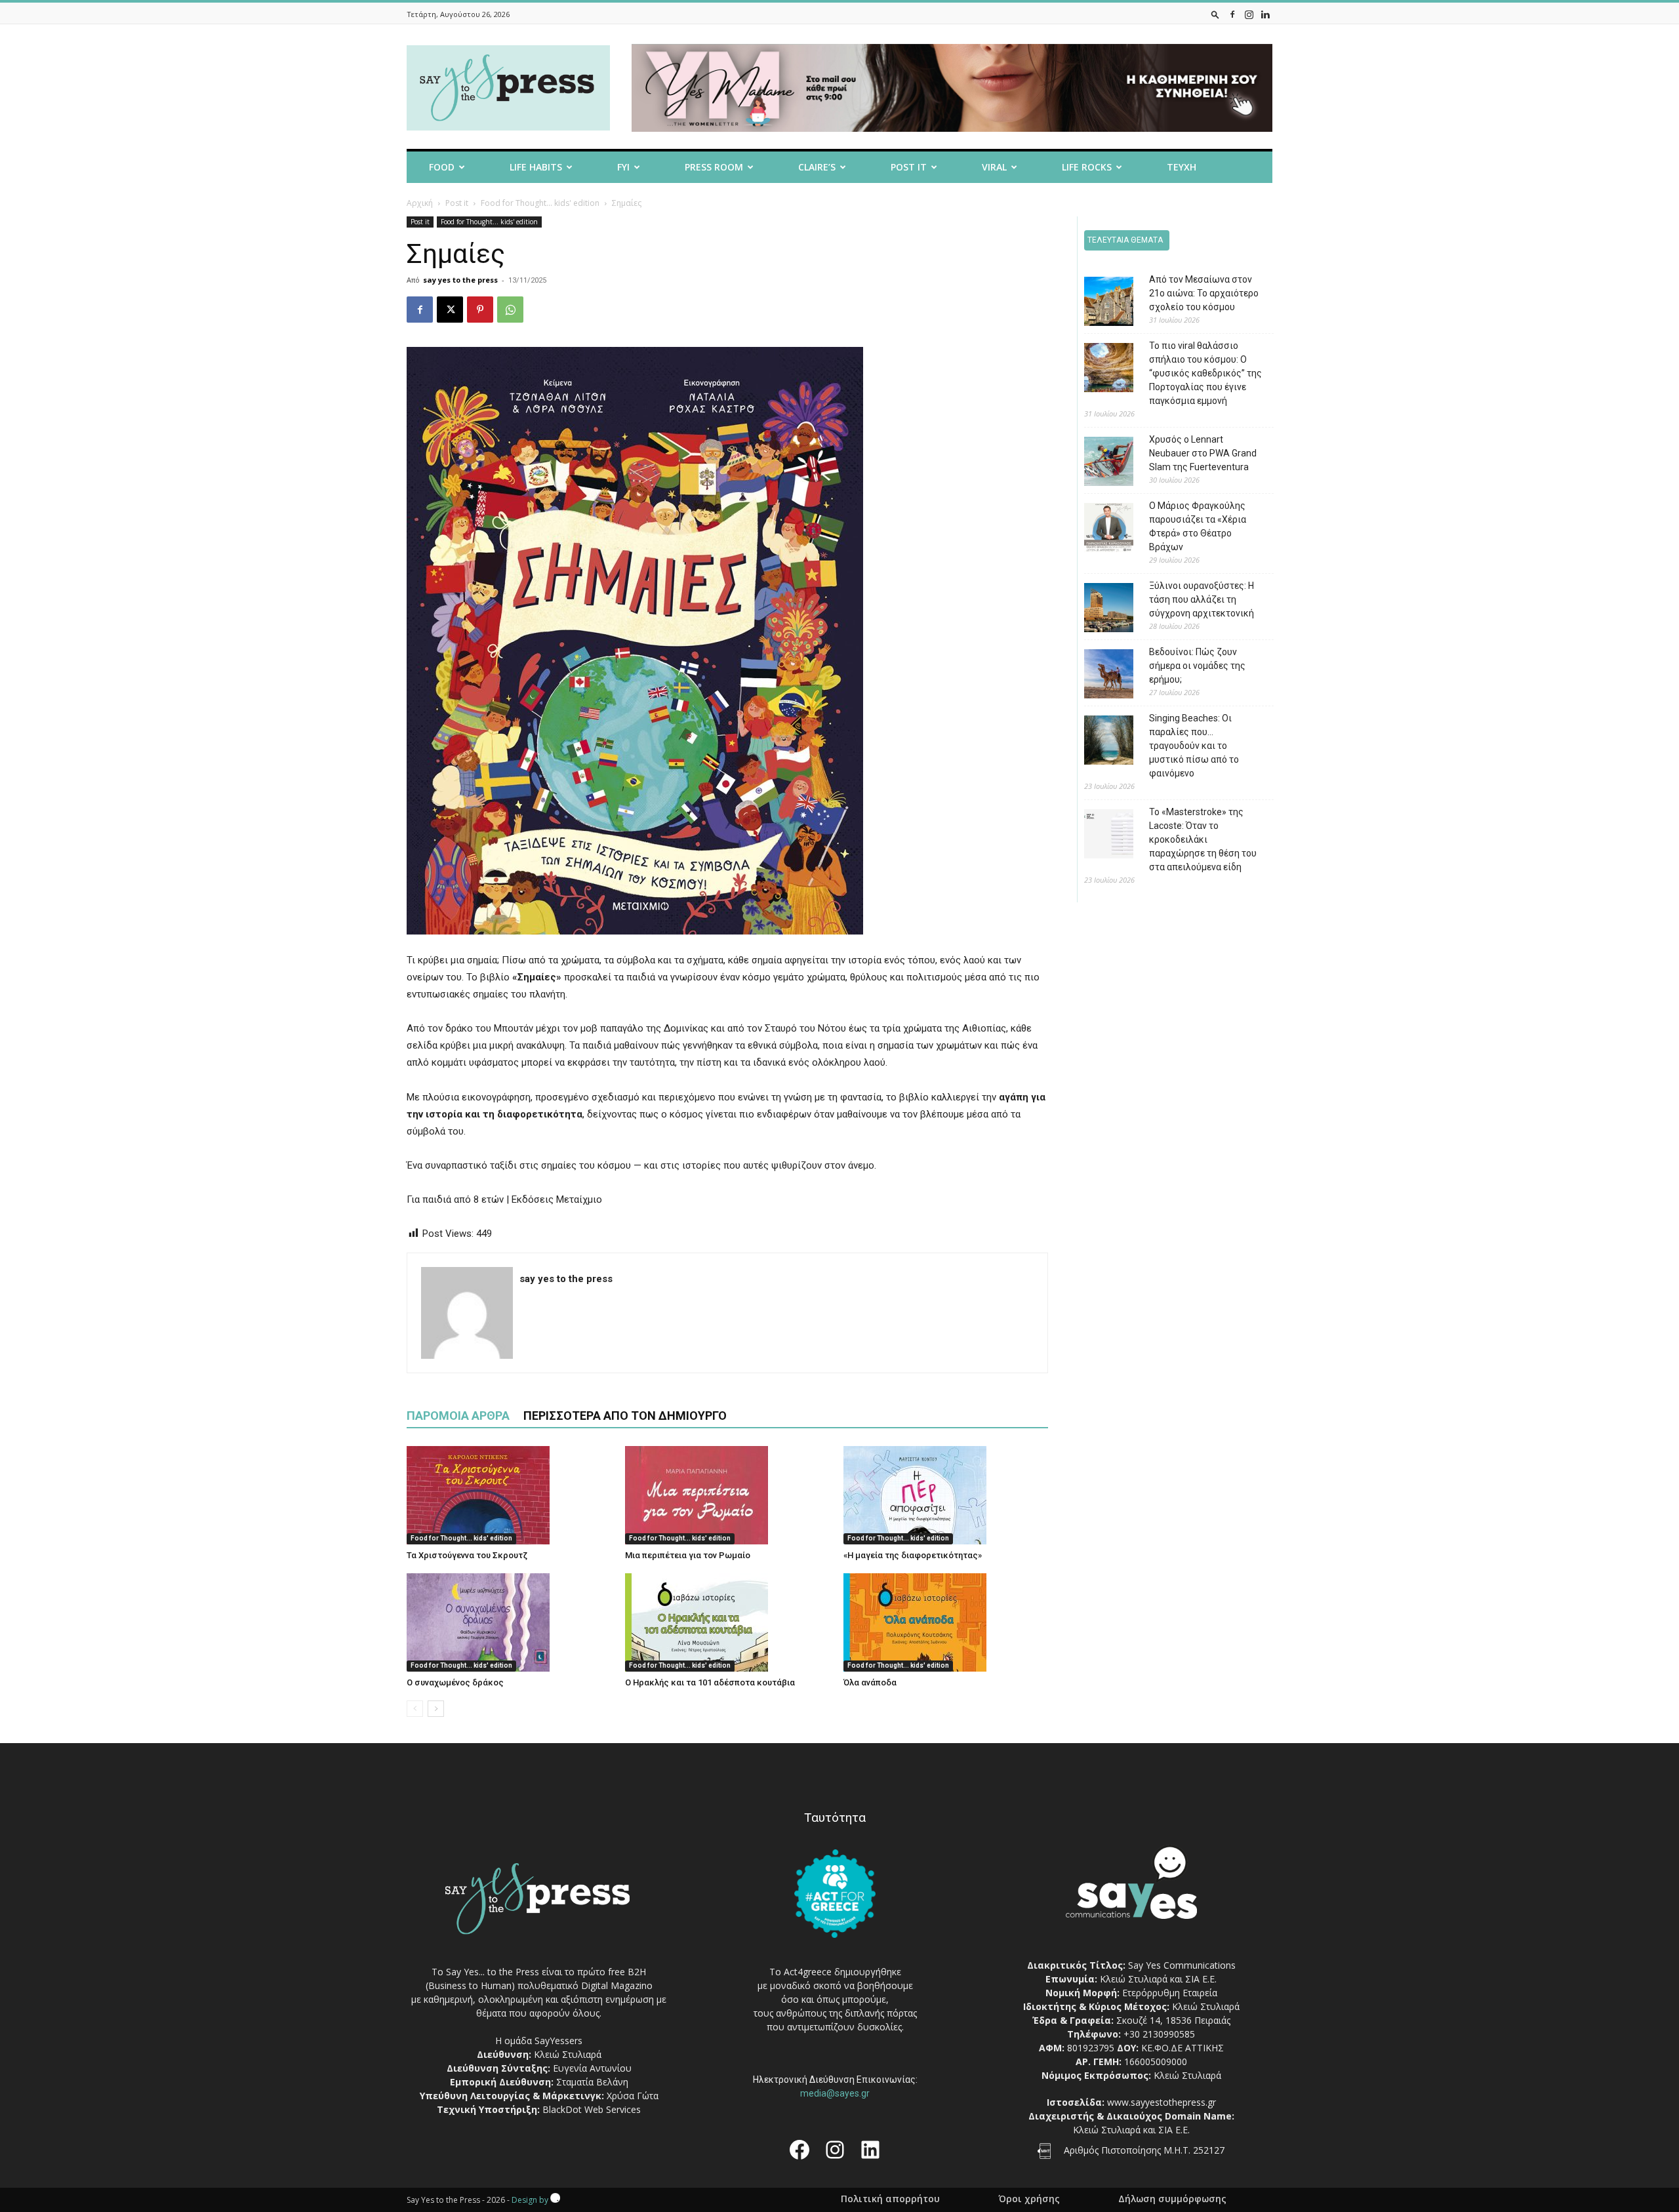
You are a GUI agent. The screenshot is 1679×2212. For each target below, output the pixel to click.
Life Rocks (1087, 167)
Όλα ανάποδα (870, 1682)
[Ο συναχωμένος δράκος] (509, 1622)
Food (442, 167)
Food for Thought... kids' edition (540, 203)
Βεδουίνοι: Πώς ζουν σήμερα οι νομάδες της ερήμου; (1197, 666)
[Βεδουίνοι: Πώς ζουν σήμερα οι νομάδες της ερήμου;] (1099, 676)
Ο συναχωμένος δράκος (455, 1682)
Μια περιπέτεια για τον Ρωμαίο (688, 1555)
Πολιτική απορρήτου (890, 2199)
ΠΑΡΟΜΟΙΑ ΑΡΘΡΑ (458, 1416)
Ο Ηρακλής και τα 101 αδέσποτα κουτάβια (710, 1682)
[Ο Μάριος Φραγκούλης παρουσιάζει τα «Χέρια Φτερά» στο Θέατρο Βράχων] (1099, 530)
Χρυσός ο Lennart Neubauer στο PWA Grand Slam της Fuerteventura (1203, 453)
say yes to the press (460, 280)
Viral (994, 167)
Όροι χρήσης (1029, 2199)
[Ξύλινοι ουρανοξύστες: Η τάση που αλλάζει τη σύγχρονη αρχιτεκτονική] (1099, 610)
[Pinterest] (480, 310)
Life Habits (536, 167)
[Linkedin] (1265, 14)
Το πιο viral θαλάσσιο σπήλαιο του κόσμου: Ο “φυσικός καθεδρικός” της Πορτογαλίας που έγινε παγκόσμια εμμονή (1205, 373)
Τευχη (1182, 167)
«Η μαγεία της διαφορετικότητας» (913, 1555)
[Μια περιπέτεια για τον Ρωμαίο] (727, 1495)
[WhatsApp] (510, 310)
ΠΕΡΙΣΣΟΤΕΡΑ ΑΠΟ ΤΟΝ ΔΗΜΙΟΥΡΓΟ (625, 1416)
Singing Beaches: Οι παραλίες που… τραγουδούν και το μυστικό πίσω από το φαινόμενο (1194, 746)
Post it (909, 167)
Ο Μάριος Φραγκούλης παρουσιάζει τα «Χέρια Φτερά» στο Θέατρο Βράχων (1198, 526)
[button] (1215, 14)
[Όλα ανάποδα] (946, 1622)
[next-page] (436, 1709)
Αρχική (420, 203)
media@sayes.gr (835, 2093)
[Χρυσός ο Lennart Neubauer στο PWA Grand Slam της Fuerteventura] (1099, 463)
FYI (623, 167)
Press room (714, 167)
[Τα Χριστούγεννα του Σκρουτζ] (509, 1495)
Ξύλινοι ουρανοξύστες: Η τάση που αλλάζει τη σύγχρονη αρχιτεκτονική (1202, 599)
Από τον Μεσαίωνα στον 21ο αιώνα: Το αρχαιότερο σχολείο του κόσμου (1204, 293)
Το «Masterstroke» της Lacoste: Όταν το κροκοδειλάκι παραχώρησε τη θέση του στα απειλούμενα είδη (1203, 839)
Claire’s (817, 167)
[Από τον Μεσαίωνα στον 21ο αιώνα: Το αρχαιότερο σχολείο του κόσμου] (1099, 303)
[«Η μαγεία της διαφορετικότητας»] (946, 1495)
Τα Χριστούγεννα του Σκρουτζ (467, 1555)
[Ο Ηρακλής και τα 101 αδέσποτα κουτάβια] (727, 1622)
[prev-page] (415, 1709)
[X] (450, 310)
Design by (531, 2200)
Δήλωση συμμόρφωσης (1172, 2199)
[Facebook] (1232, 14)
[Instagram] (1249, 14)
